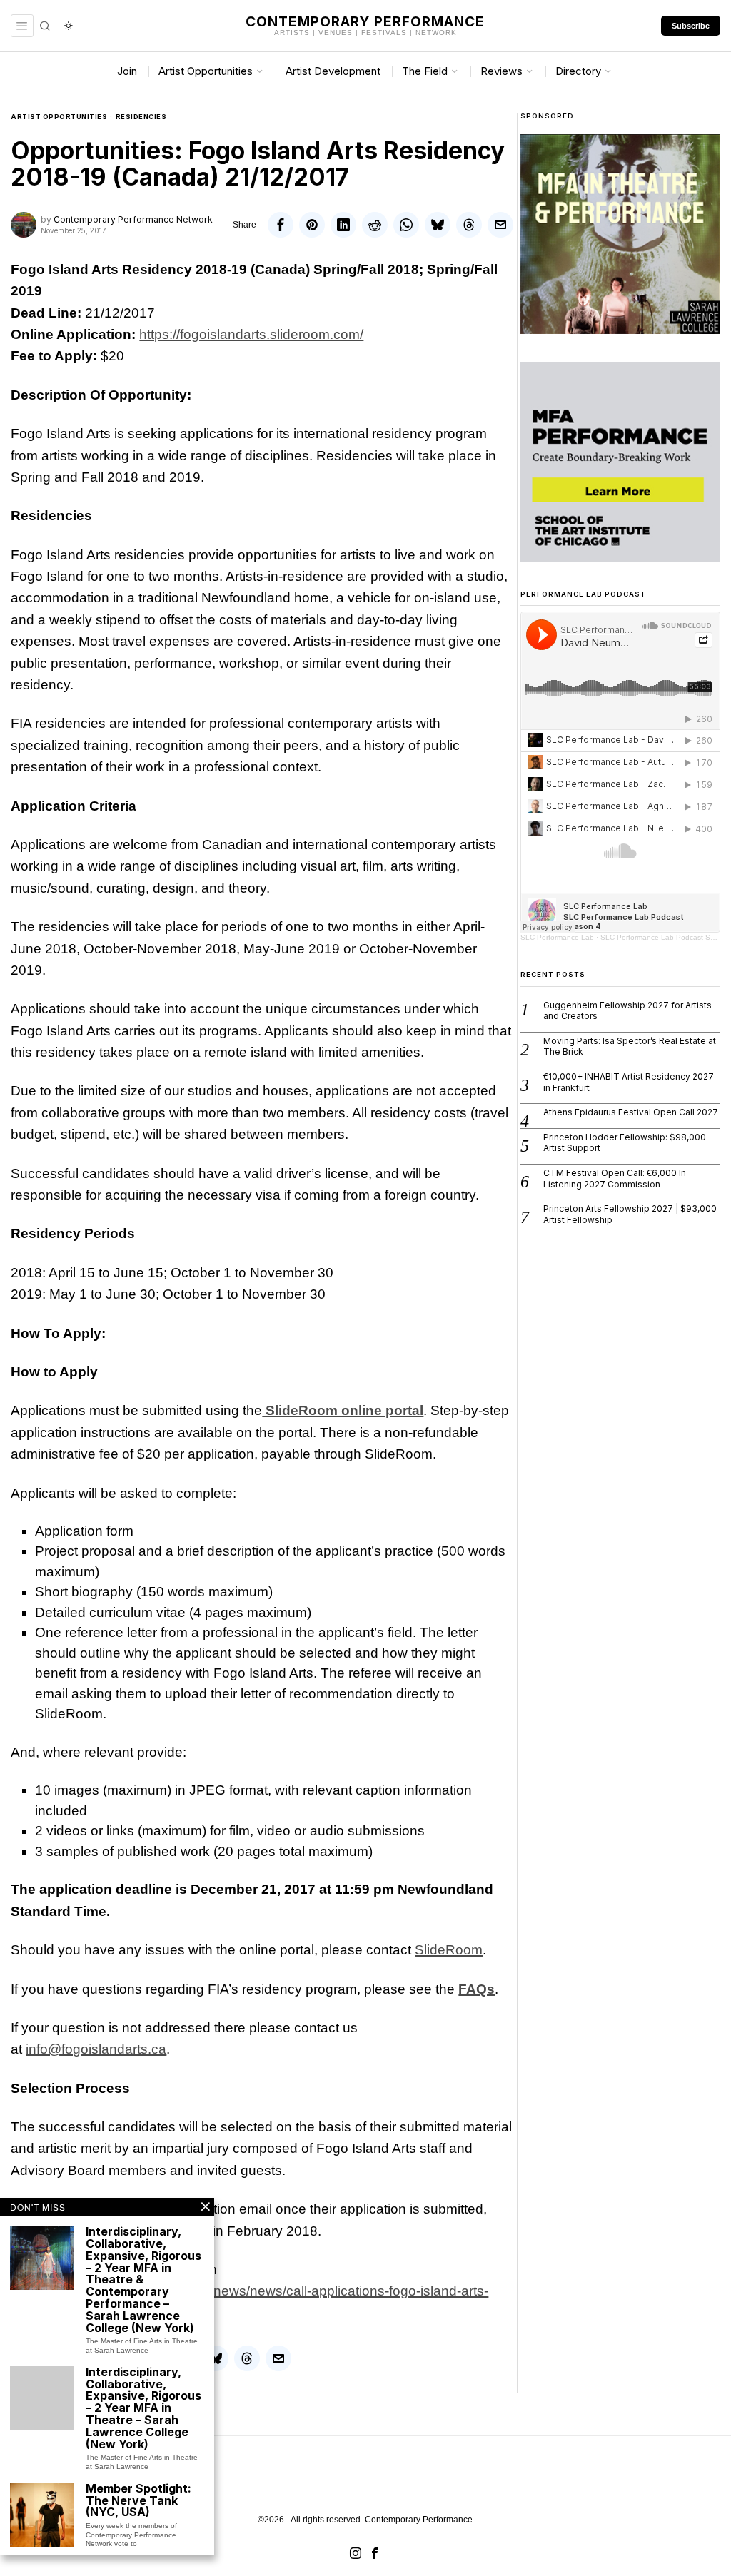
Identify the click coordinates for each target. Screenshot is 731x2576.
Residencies (141, 117)
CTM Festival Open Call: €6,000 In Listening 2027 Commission (615, 1178)
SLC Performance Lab (557, 937)
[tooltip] (281, 225)
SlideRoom (449, 1950)
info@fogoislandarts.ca (96, 2049)
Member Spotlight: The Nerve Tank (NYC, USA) (138, 2500)
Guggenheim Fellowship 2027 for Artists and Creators (627, 1011)
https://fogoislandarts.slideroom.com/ (251, 334)
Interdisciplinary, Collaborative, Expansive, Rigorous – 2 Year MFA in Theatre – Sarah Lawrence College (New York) (143, 2408)
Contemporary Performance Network (133, 219)
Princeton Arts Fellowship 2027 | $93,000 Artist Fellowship (630, 1214)
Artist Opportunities (59, 117)
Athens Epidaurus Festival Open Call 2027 (631, 1112)
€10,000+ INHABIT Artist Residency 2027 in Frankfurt (629, 1082)
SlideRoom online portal (343, 1410)
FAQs (477, 1989)
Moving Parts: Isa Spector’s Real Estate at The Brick (630, 1046)
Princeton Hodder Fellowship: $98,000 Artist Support (625, 1143)
